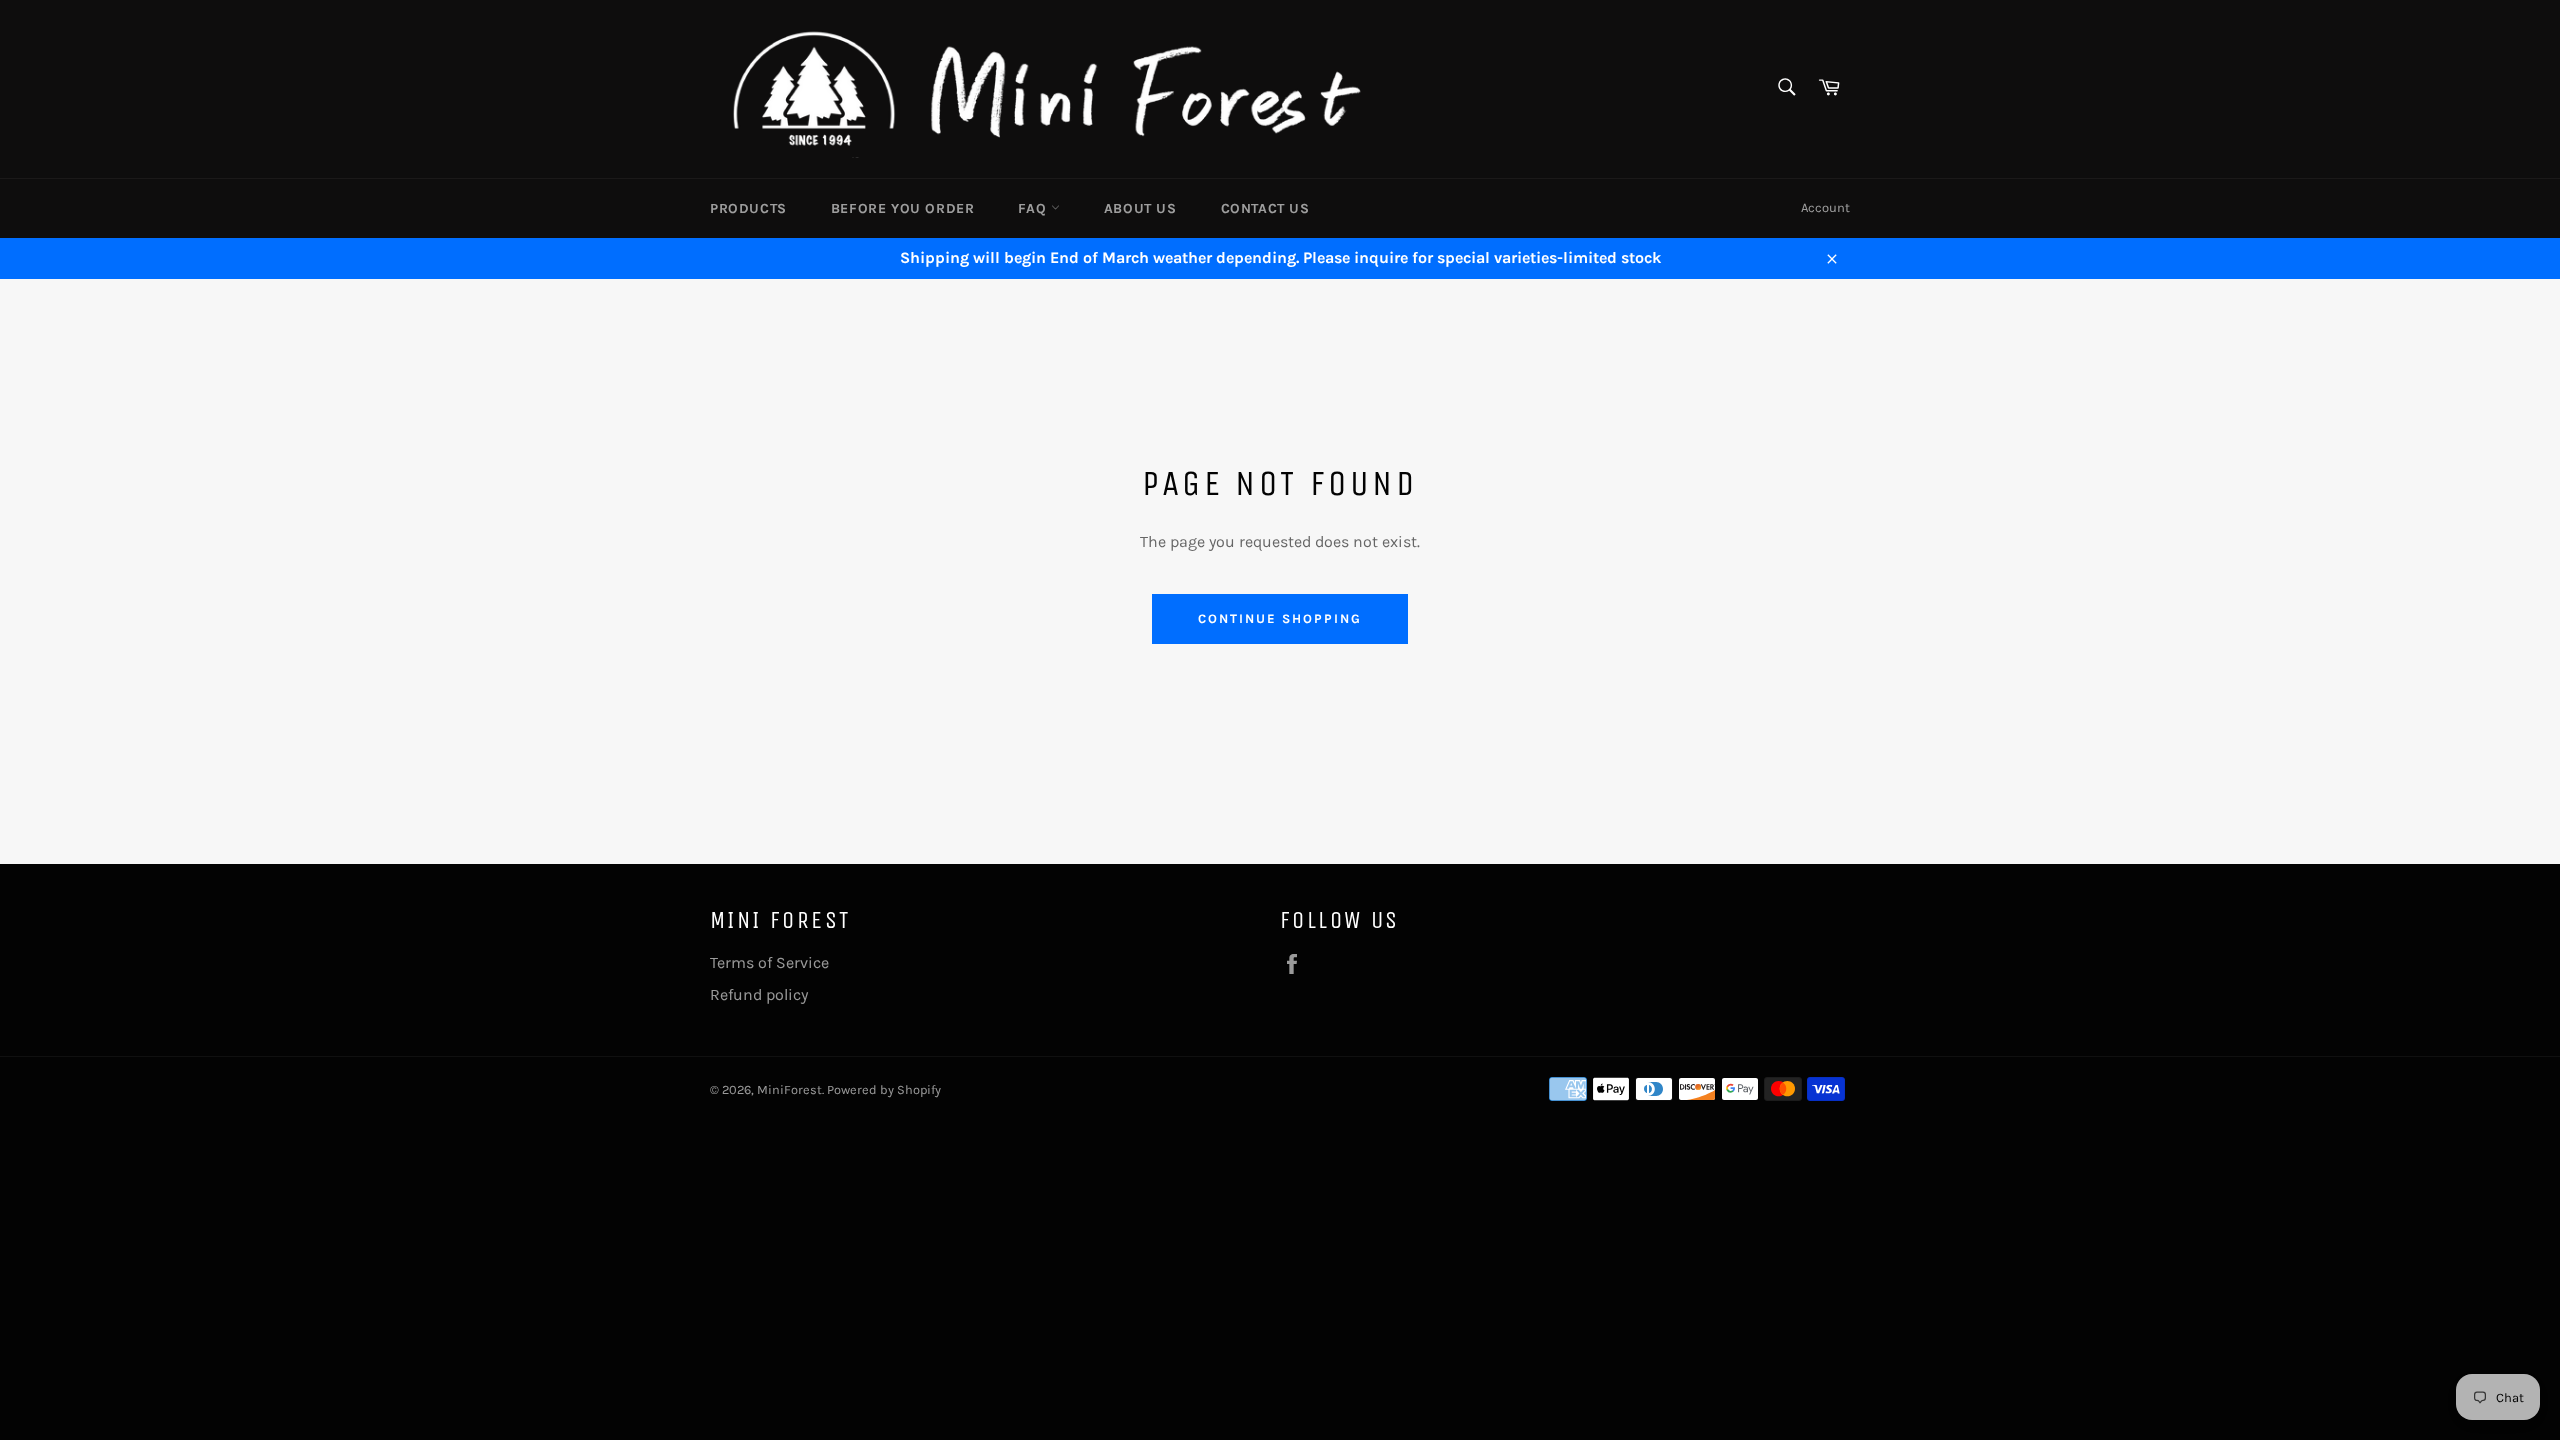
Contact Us (1265, 208)
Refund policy (759, 994)
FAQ (1034, 208)
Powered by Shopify (884, 1089)
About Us (1140, 208)
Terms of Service (769, 962)
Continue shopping (1279, 618)
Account (1825, 207)
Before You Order (903, 208)
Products (748, 208)
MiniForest (789, 1089)
